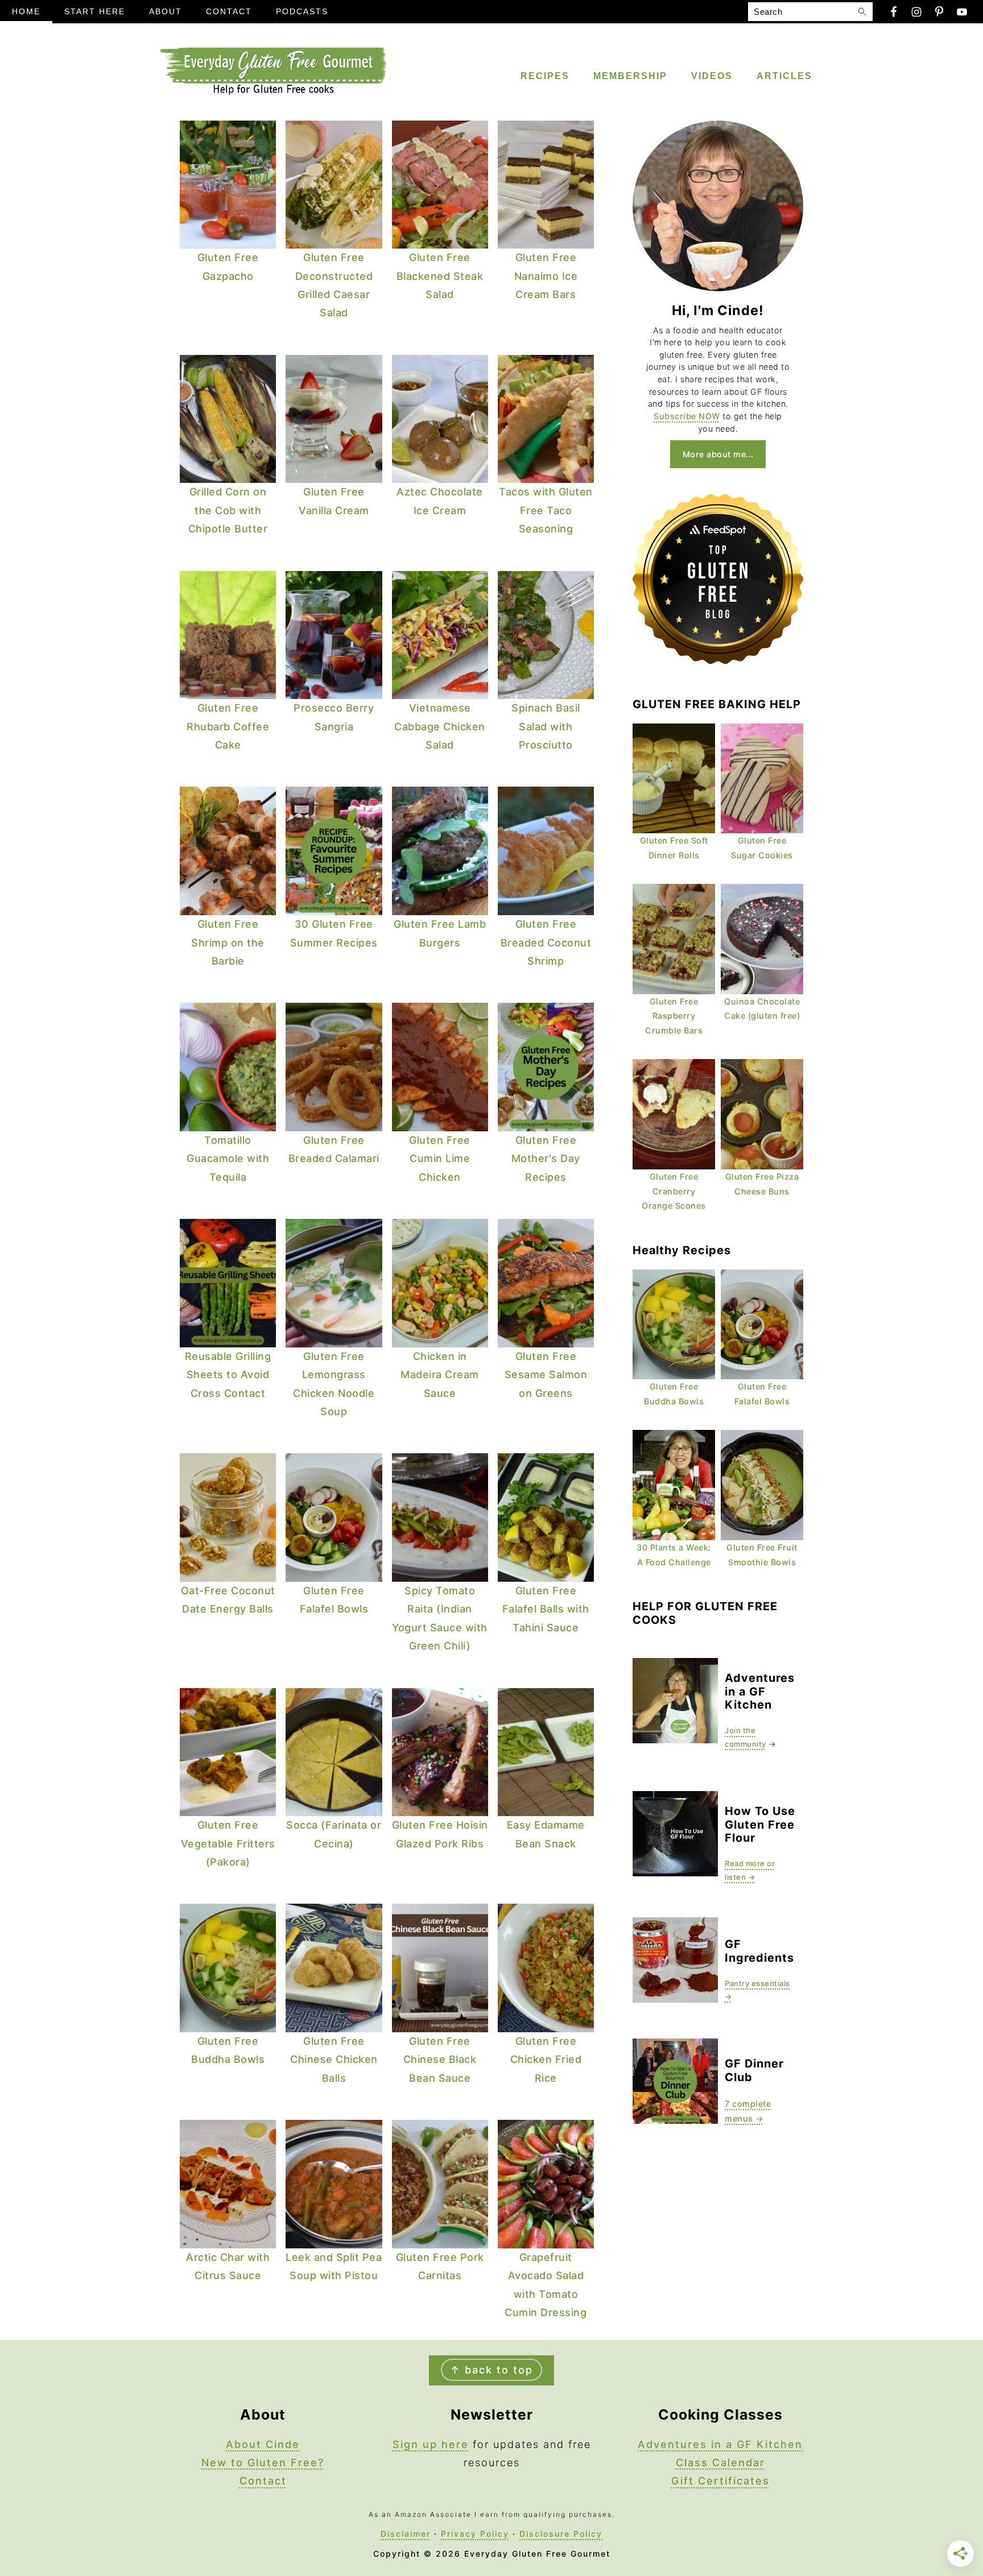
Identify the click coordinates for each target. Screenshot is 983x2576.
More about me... (718, 454)
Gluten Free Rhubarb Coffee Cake (228, 726)
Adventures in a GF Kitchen (720, 2444)
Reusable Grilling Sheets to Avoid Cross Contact (228, 1375)
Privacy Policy (475, 2534)
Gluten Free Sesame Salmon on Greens (546, 1375)
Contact (263, 2481)
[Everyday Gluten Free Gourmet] (272, 92)
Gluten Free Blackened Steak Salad (440, 276)
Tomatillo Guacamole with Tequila (228, 1159)
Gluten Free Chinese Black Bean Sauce (440, 2060)
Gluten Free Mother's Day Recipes (546, 1159)
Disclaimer (406, 2534)
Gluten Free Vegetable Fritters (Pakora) (228, 1843)
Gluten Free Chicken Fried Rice (546, 2060)
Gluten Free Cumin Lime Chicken (440, 1159)
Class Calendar (720, 2463)
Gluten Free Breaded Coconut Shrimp (546, 942)
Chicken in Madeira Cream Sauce (440, 1375)
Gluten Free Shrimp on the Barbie (228, 942)
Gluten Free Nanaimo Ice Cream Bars (546, 276)
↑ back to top (491, 2370)
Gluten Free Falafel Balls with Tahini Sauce (546, 1609)
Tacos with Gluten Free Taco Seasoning (546, 510)
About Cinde (263, 2444)
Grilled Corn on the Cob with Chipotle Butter (228, 510)
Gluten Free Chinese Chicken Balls (334, 2060)
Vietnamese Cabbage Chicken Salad (440, 726)
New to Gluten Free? (263, 2463)
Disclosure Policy (561, 2534)
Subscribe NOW (687, 416)
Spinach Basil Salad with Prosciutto (546, 726)
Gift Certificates (720, 2481)
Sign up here (431, 2444)
